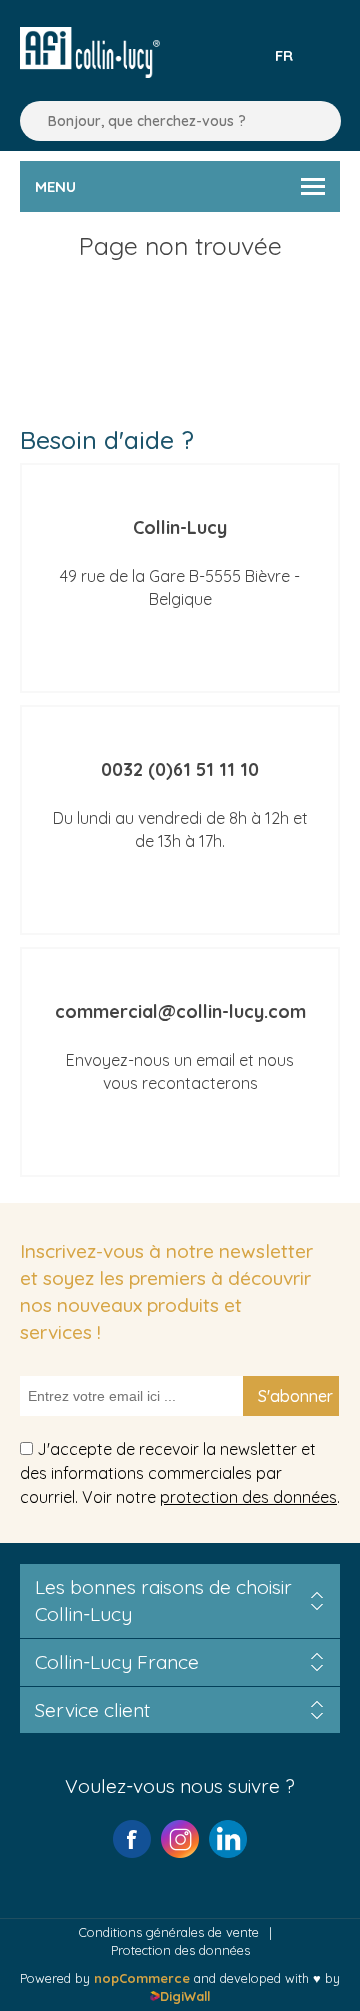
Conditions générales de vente (169, 1932)
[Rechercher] (30, 121)
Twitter (228, 1839)
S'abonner (295, 1396)
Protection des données (180, 1950)
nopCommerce (142, 1978)
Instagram (180, 1839)
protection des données (248, 1497)
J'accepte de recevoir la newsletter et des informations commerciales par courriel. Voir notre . (180, 1472)
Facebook (132, 1839)
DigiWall (184, 1996)
